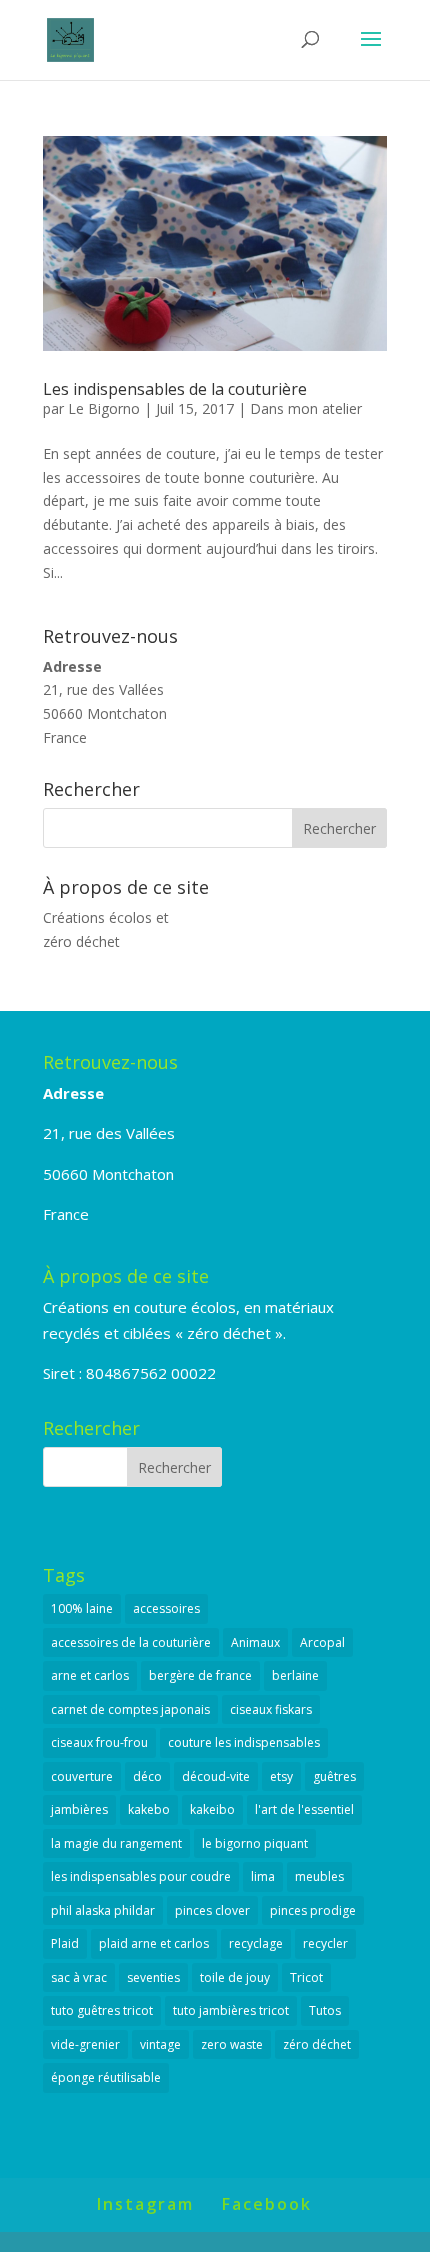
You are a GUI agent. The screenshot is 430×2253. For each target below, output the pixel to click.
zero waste (232, 2044)
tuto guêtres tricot (102, 2010)
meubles (319, 1876)
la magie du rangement (116, 1843)
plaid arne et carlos (154, 1943)
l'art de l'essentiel (304, 1809)
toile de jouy (235, 1977)
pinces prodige (313, 1910)
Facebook (267, 2204)
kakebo (149, 1809)
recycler (325, 1943)
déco (147, 1776)
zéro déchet (317, 2044)
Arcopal (322, 1642)
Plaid (65, 1943)
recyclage (256, 1943)
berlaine (295, 1675)
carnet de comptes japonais (130, 1709)
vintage (160, 2044)
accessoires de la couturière (131, 1642)
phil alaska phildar (103, 1910)
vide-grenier (85, 2044)
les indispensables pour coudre (141, 1876)
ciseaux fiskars (271, 1709)
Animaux (255, 1642)
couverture (82, 1776)
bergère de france (200, 1675)
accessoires (166, 1608)
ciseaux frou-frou (99, 1742)
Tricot (306, 1977)
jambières (79, 1809)
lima (263, 1876)
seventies (153, 1977)
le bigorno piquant (255, 1843)
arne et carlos (90, 1675)
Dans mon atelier (306, 408)
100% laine (82, 1608)
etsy (281, 1776)
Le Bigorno (104, 408)
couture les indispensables (244, 1742)
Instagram (145, 2204)
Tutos (325, 2010)
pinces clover (212, 1910)
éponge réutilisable (106, 2077)
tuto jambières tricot (231, 2010)
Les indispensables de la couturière (175, 389)
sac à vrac (79, 1977)
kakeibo (212, 1809)
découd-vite (216, 1776)
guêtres (334, 1776)
